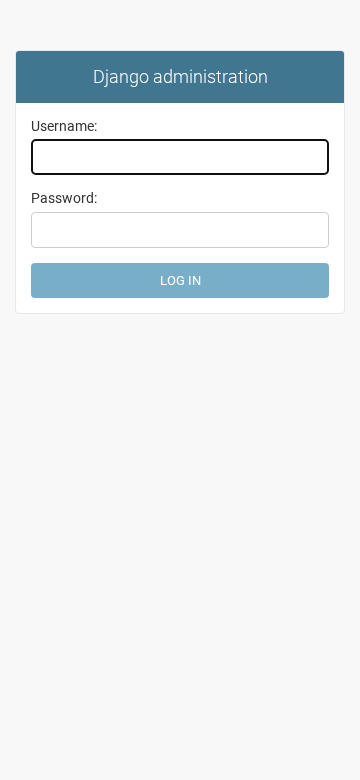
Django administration (180, 76)
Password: (64, 198)
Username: (64, 126)
